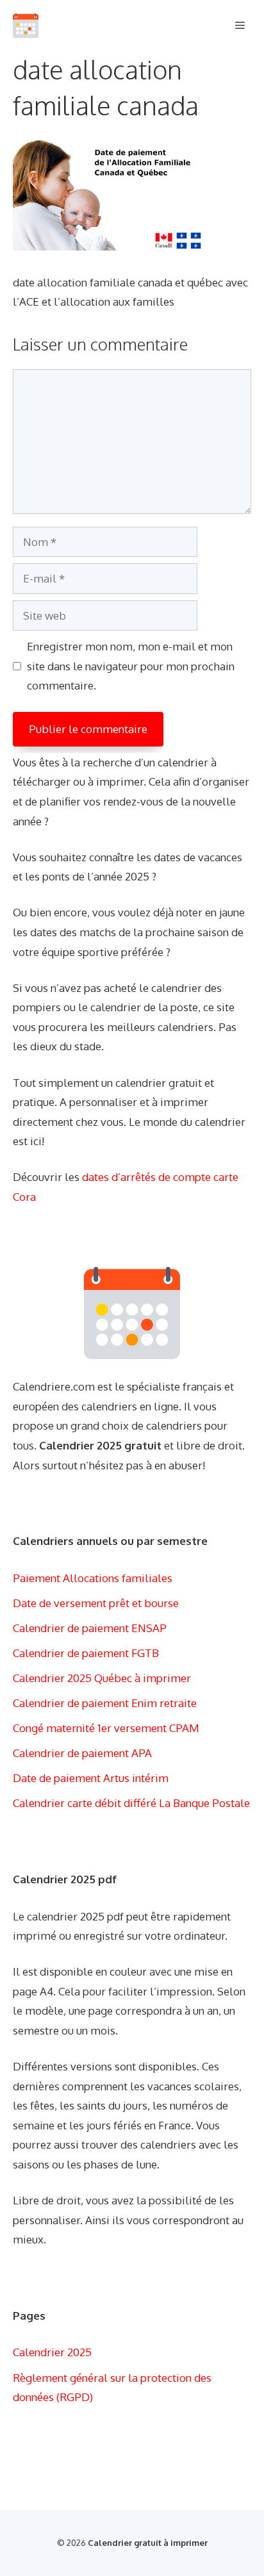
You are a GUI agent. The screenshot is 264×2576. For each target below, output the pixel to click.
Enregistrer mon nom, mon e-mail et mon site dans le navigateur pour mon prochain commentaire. (131, 666)
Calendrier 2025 (52, 2352)
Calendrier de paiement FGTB (86, 1653)
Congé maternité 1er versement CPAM (106, 1728)
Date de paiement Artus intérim (91, 1778)
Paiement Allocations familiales (93, 1578)
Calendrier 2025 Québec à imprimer (102, 1678)
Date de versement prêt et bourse (96, 1603)
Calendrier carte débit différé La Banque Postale (131, 1803)
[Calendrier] (26, 26)
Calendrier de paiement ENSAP (90, 1628)
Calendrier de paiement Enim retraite (105, 1703)
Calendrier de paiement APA (82, 1753)
